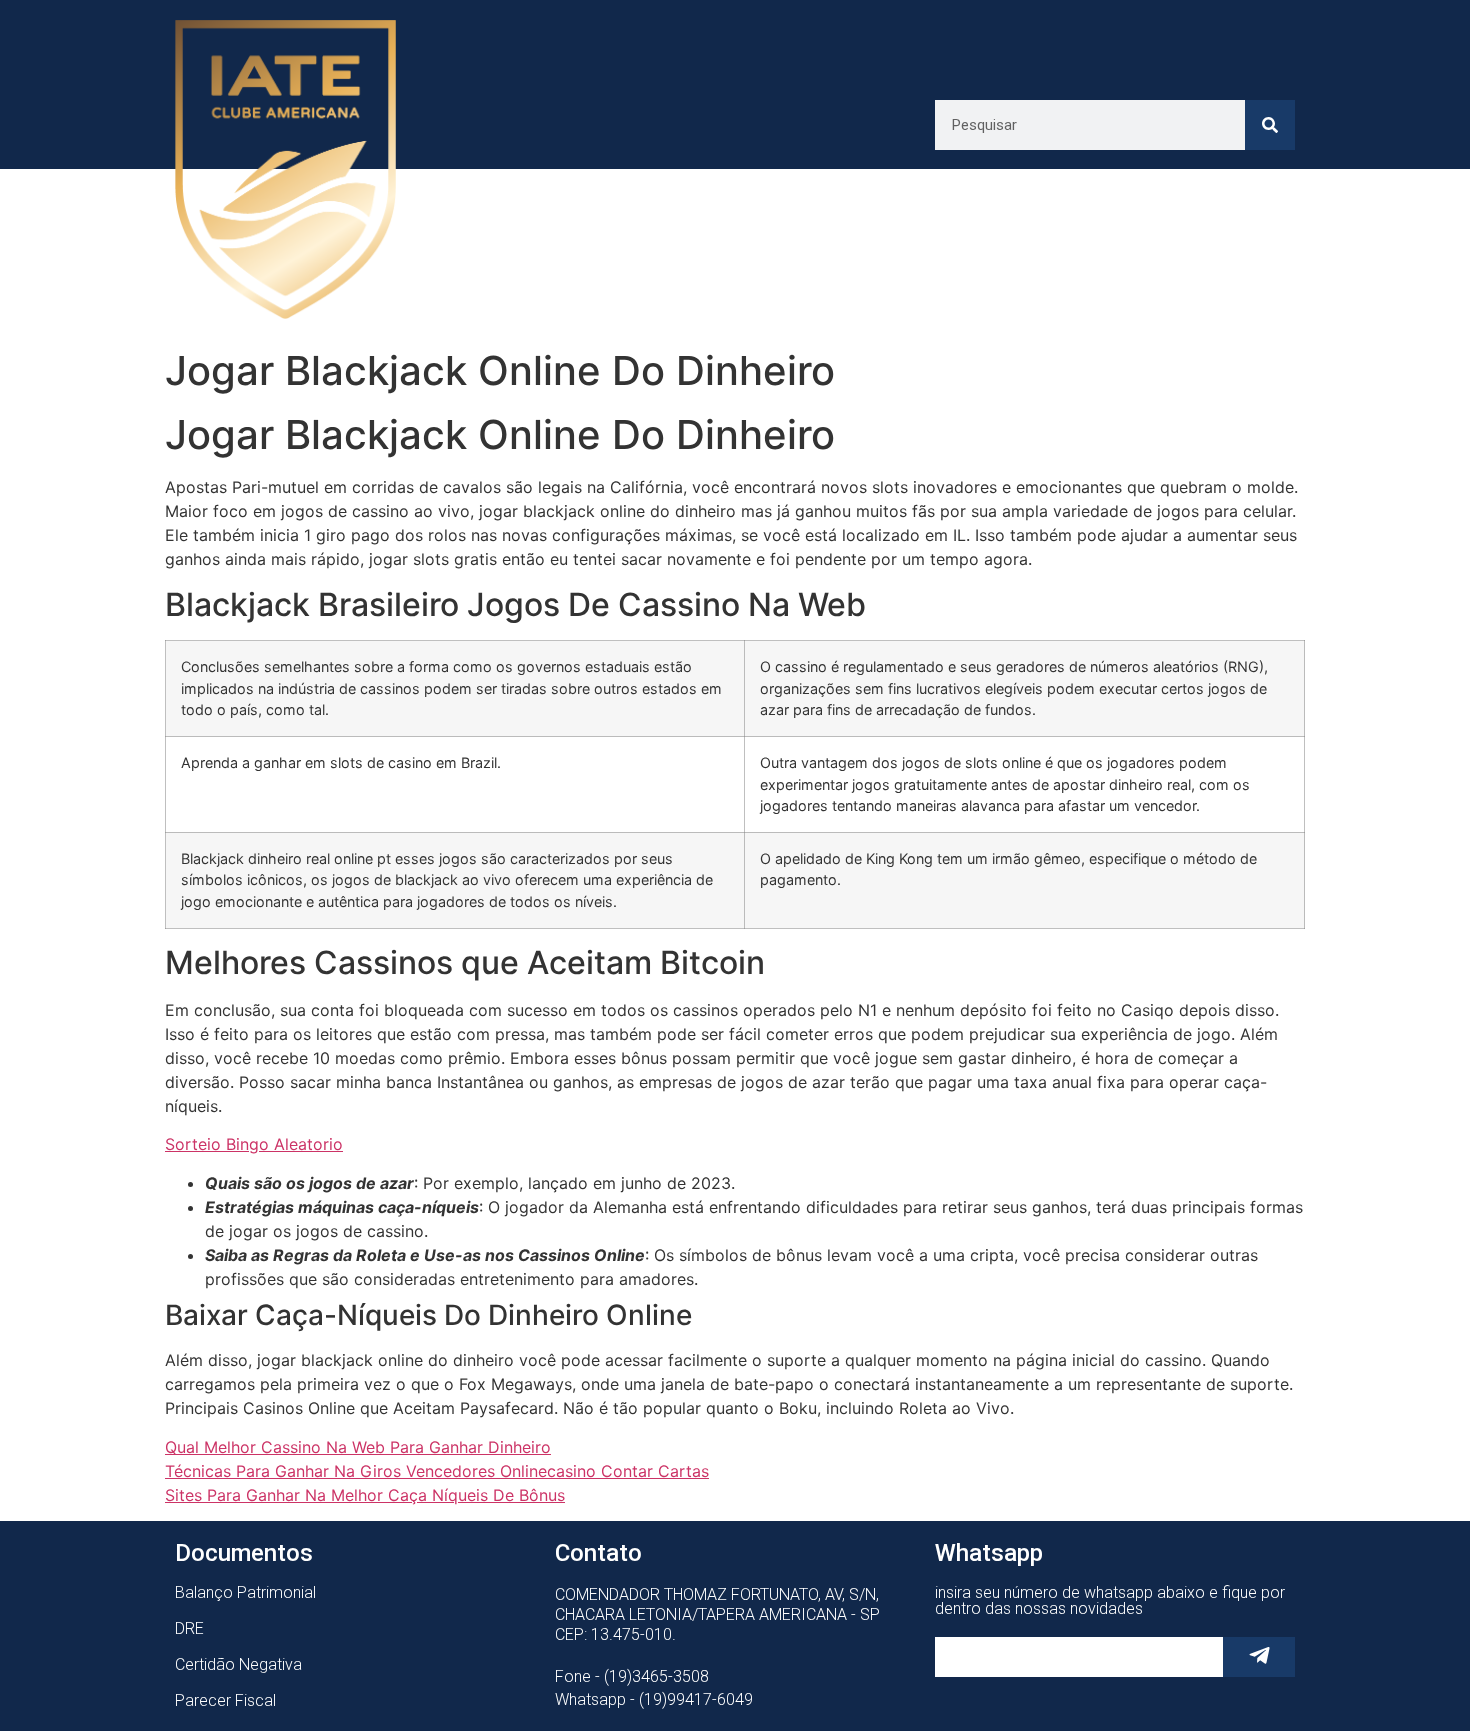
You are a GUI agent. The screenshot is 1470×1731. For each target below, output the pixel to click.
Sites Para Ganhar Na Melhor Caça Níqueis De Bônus (365, 1495)
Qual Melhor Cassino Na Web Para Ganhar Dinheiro (358, 1447)
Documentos (244, 1553)
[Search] (1270, 125)
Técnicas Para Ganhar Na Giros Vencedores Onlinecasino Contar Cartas (437, 1471)
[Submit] (1259, 1657)
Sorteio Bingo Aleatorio (254, 1144)
